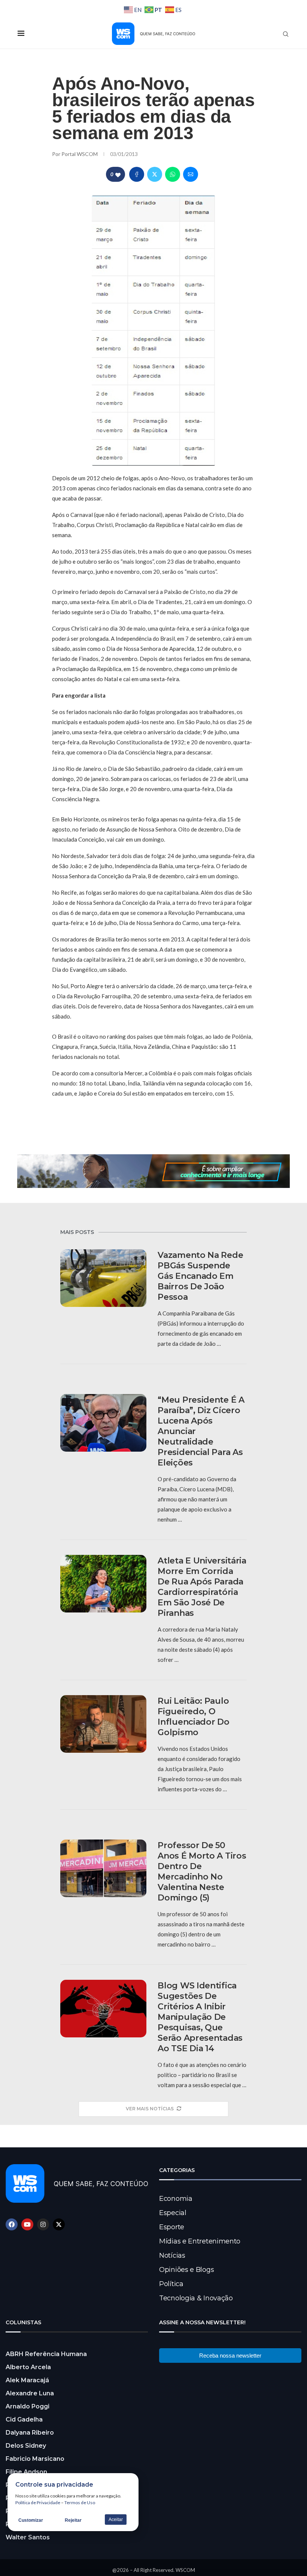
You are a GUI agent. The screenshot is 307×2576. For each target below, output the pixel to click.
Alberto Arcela (28, 2367)
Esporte (172, 2227)
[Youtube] (27, 2224)
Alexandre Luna (30, 2393)
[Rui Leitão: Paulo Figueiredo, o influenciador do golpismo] (103, 1724)
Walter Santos (28, 2537)
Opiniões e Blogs (186, 2270)
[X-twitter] (59, 2224)
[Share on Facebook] (137, 174)
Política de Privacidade (38, 2503)
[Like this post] (118, 174)
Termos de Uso (80, 2503)
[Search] (286, 34)
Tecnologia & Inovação (196, 2298)
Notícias (172, 2255)
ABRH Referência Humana (46, 2354)
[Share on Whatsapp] (173, 174)
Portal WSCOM (80, 154)
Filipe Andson (26, 2472)
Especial (173, 2213)
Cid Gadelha (24, 2419)
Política (171, 2284)
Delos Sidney (26, 2446)
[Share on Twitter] (155, 174)
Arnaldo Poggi (28, 2406)
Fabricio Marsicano (35, 2459)
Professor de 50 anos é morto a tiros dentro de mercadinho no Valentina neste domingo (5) (202, 1871)
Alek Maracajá (27, 2380)
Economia (176, 2199)
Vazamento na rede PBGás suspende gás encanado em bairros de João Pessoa (200, 1276)
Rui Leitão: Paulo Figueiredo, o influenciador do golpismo (193, 1717)
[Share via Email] (191, 174)
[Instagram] (43, 2224)
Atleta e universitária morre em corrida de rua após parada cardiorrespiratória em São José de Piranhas (202, 1587)
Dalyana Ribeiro (30, 2433)
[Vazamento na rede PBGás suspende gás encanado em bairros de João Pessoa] (103, 1278)
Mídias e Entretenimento (200, 2241)
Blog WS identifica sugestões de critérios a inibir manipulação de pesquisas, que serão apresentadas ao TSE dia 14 (200, 2017)
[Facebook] (12, 2224)
